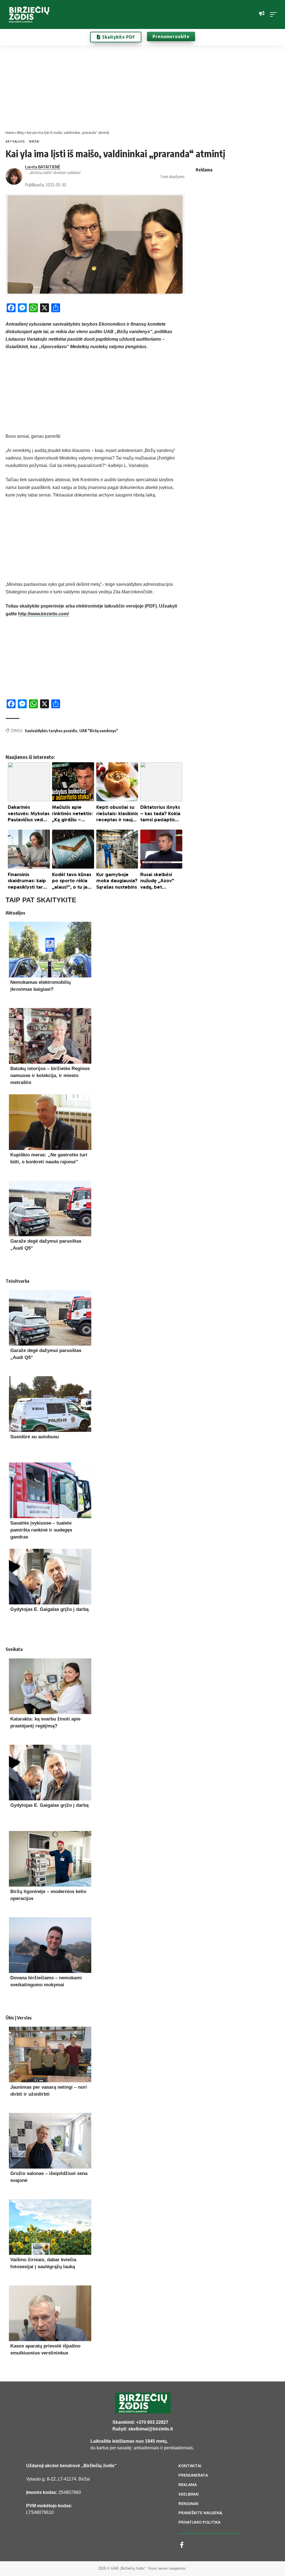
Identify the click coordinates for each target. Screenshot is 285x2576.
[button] (275, 14)
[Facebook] (182, 2545)
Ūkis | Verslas (19, 2018)
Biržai (34, 141)
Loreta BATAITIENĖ (43, 167)
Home (10, 132)
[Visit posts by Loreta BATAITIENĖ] (14, 176)
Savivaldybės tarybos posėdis (51, 731)
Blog (20, 132)
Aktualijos (15, 141)
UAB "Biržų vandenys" (99, 731)
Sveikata (14, 1649)
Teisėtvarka (17, 1281)
